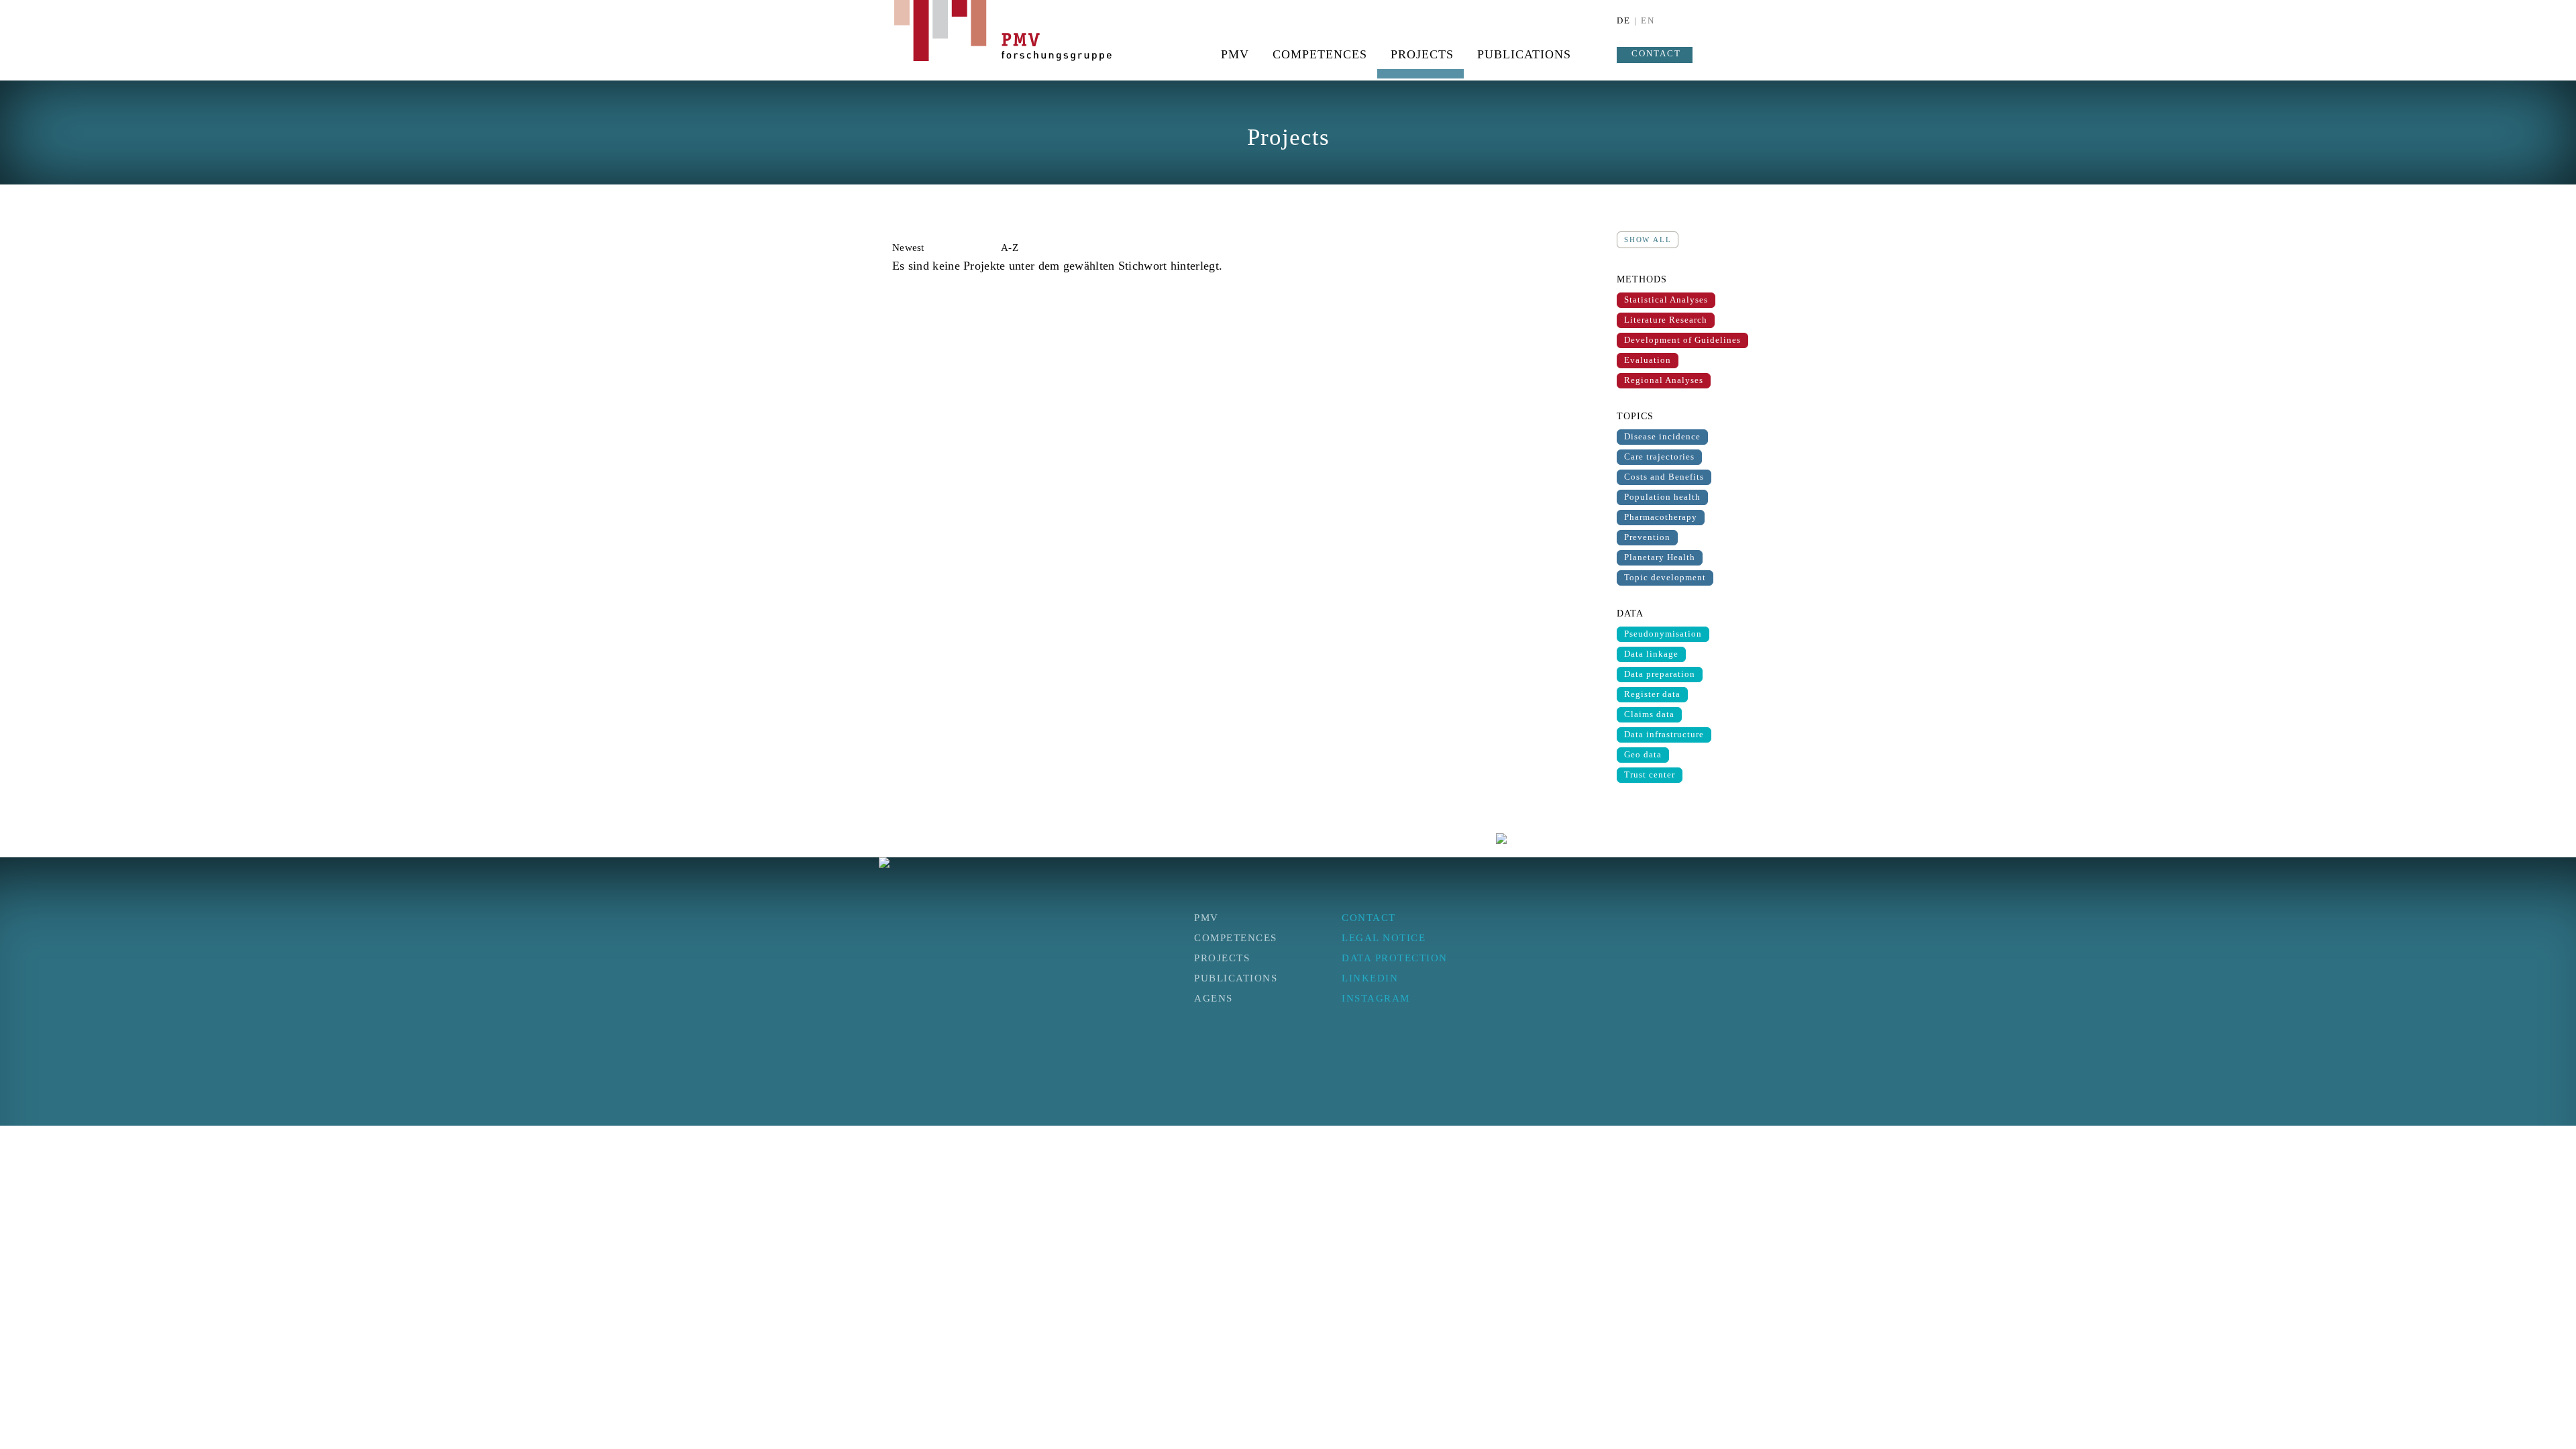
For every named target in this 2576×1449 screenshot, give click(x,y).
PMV (1235, 54)
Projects (1422, 54)
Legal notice (1384, 938)
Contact (1656, 53)
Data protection (1395, 958)
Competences (1320, 54)
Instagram (1376, 998)
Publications (1524, 54)
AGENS (1214, 998)
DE (1624, 20)
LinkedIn (1370, 978)
